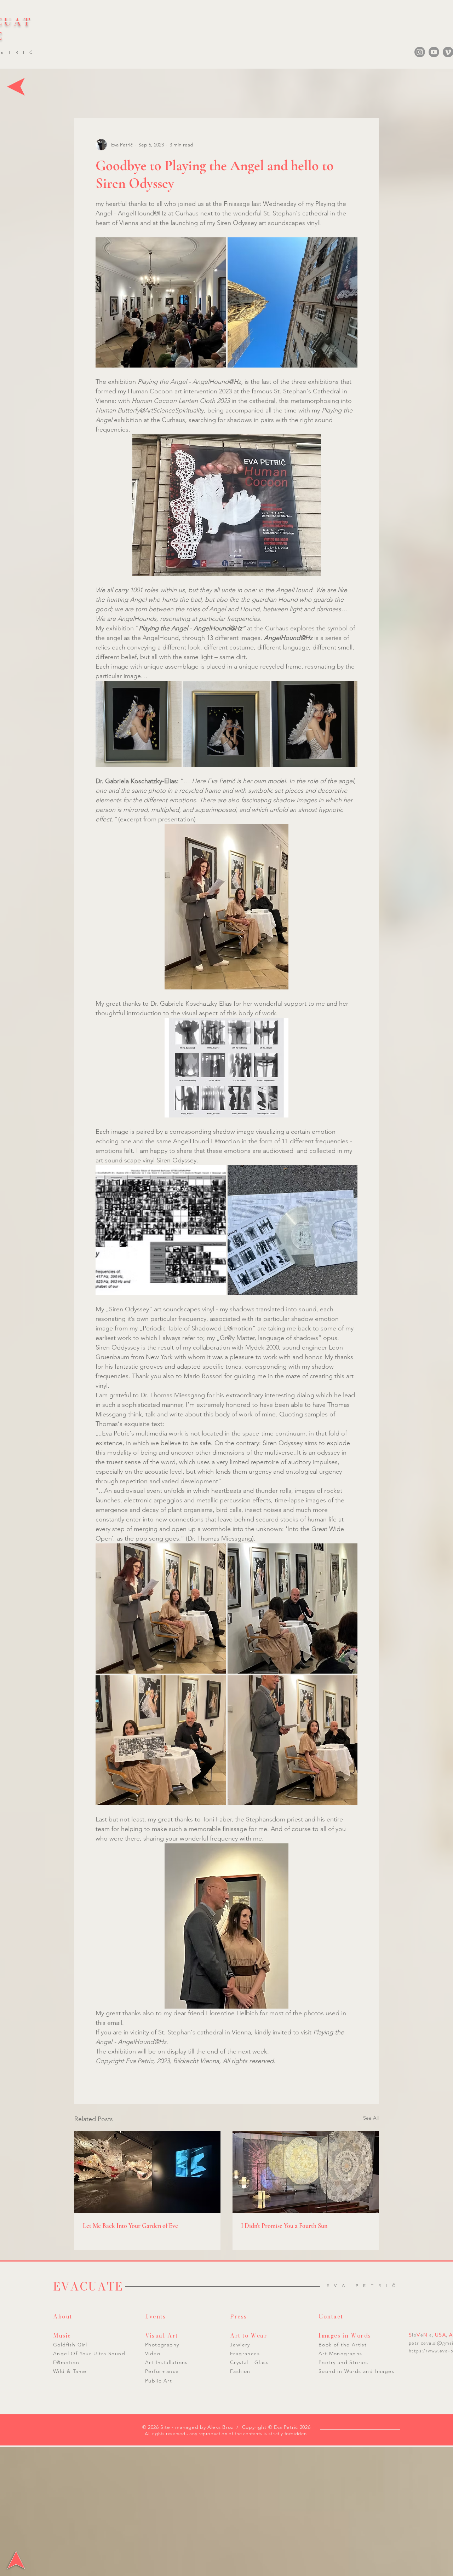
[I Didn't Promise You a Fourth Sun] (306, 2172)
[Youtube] (434, 52)
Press (239, 2316)
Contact (331, 2316)
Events (156, 2316)
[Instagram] (420, 52)
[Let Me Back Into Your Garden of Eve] (147, 2172)
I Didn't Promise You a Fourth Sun (284, 2226)
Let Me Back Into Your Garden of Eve (130, 2226)
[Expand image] (161, 302)
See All (371, 2118)
